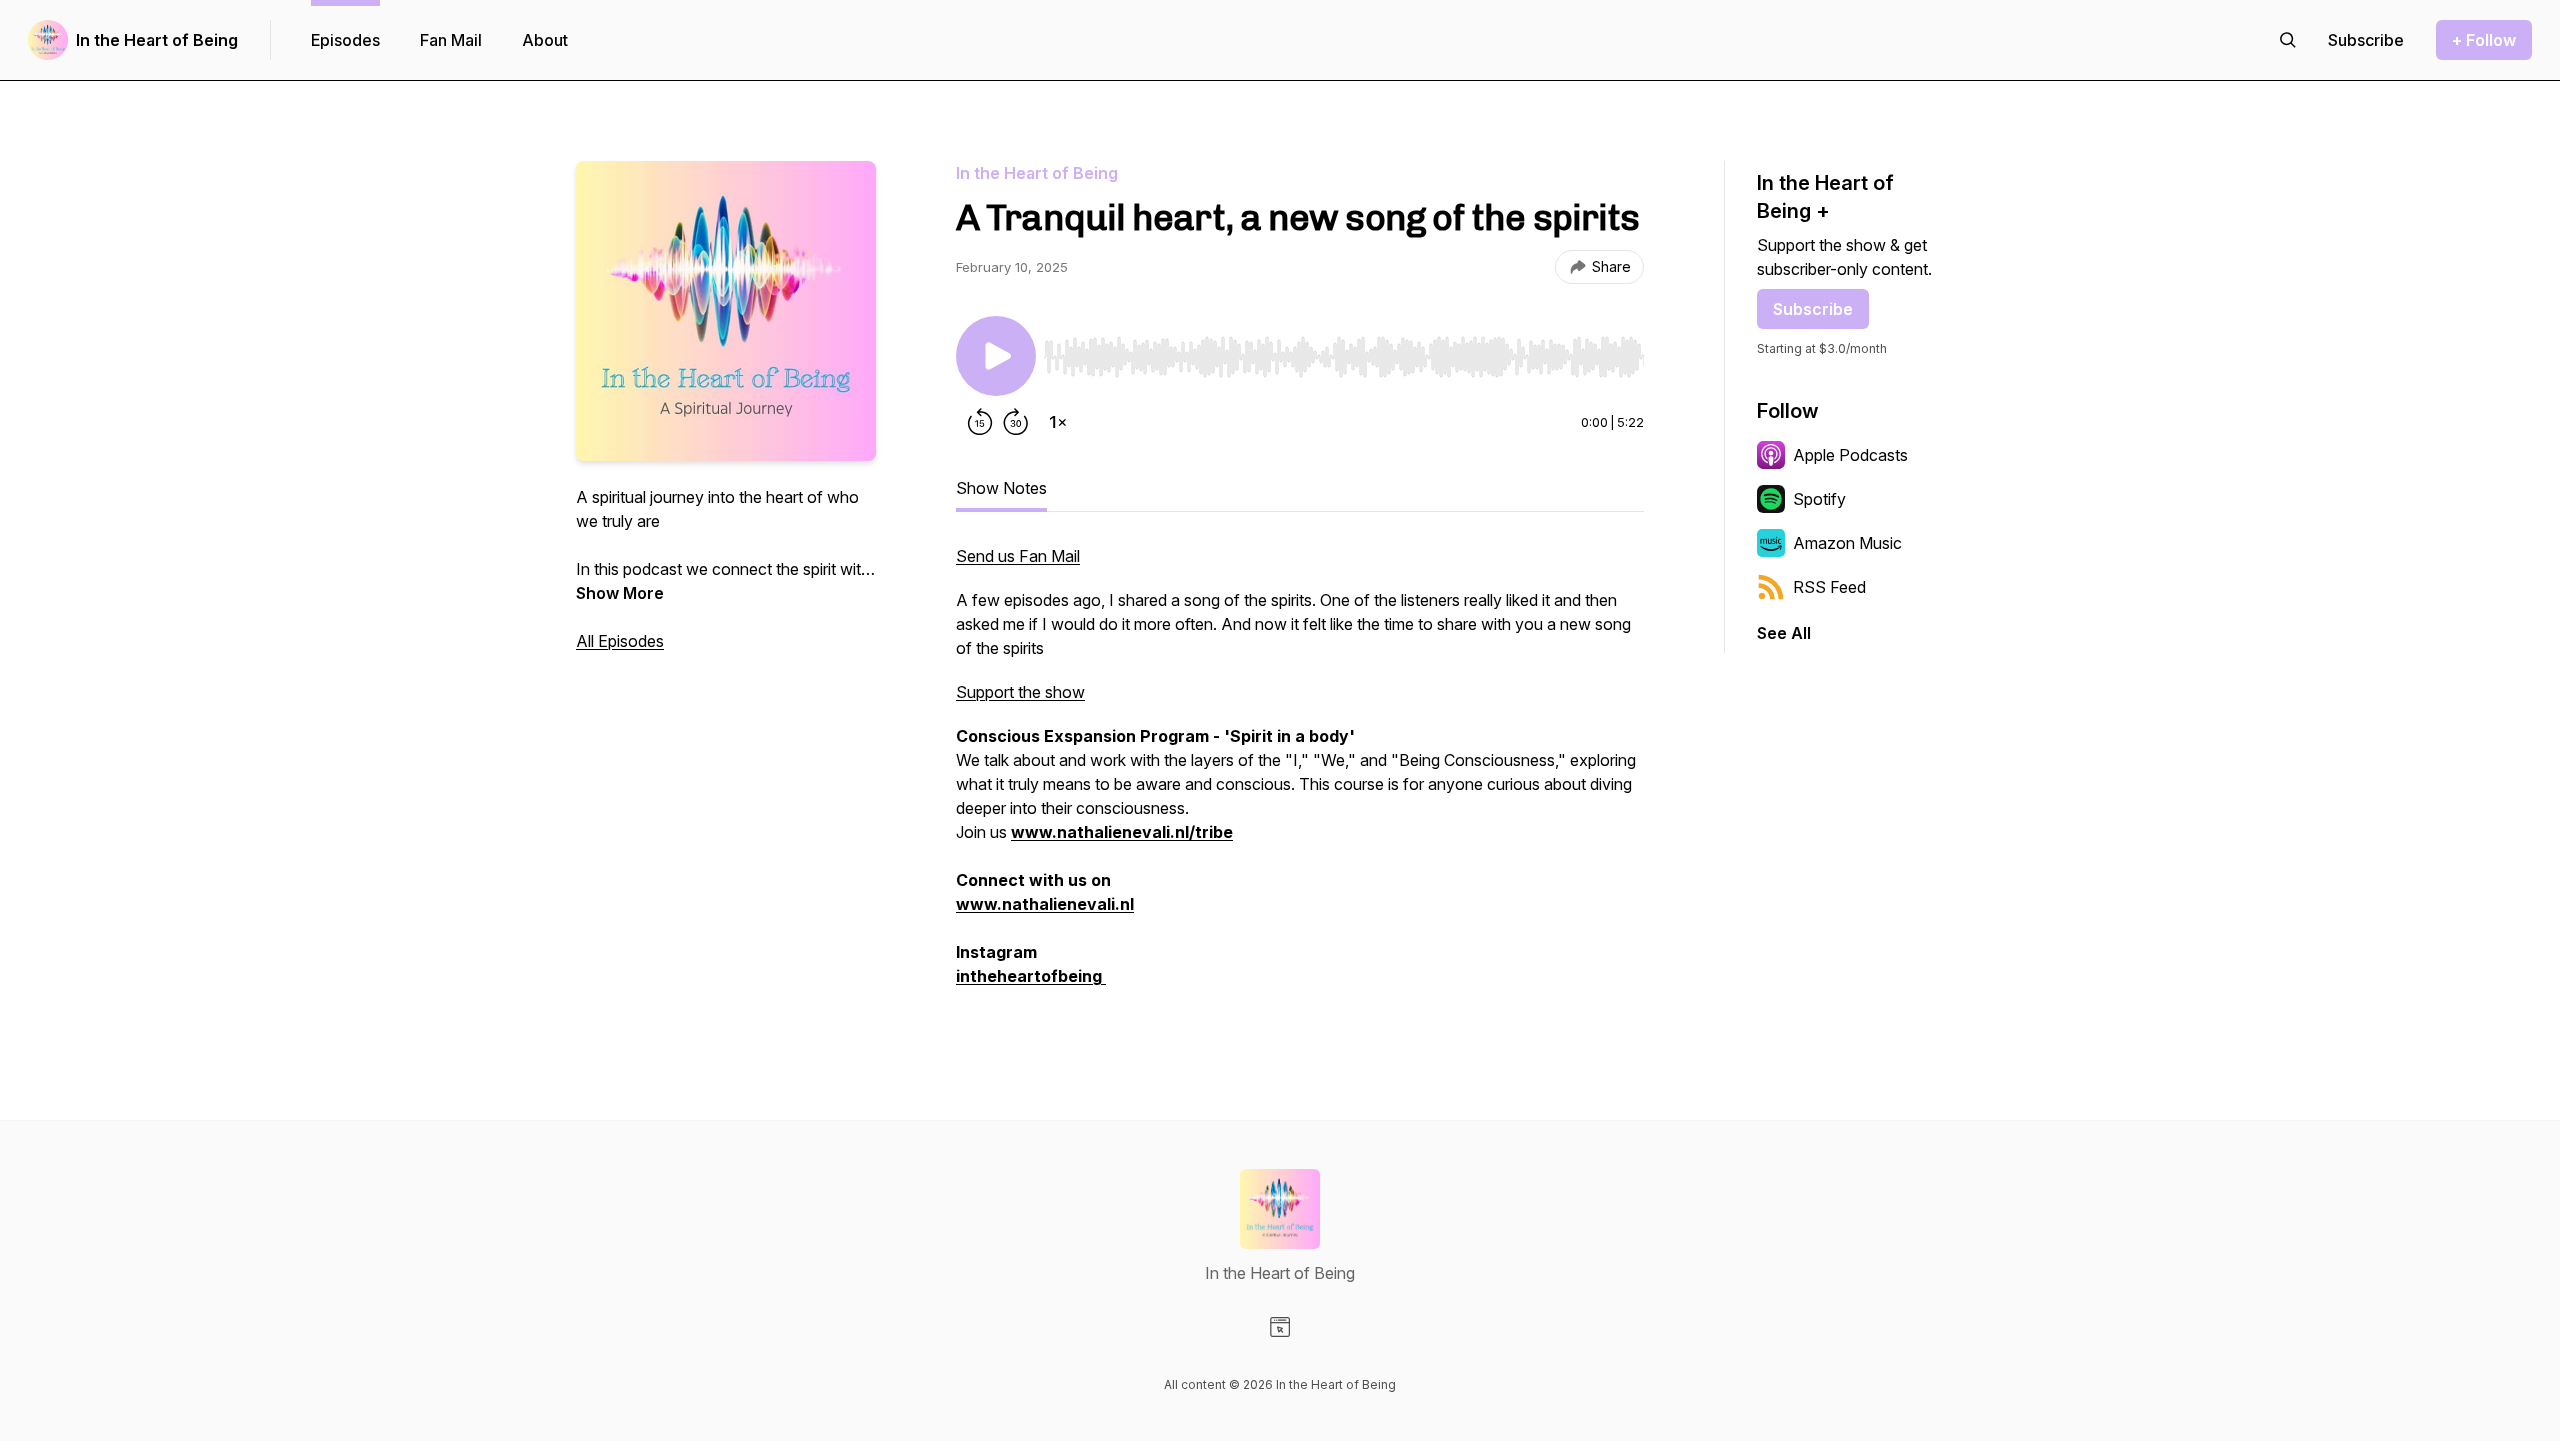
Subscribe (1813, 309)
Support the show (1020, 692)
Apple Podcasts (1850, 455)
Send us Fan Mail (1018, 556)
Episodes (345, 40)
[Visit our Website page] (1280, 1327)
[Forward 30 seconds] (1016, 422)
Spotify (1819, 499)
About (545, 40)
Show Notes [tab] (1001, 488)
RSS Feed (1829, 587)
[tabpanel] (1300, 776)
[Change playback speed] (1058, 422)
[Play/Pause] (996, 356)
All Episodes (620, 641)
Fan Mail (451, 40)
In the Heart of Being (157, 40)
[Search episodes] (2288, 40)
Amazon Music (1847, 543)
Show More (620, 593)
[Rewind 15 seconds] (980, 422)
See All (1784, 633)
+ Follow (2484, 40)
